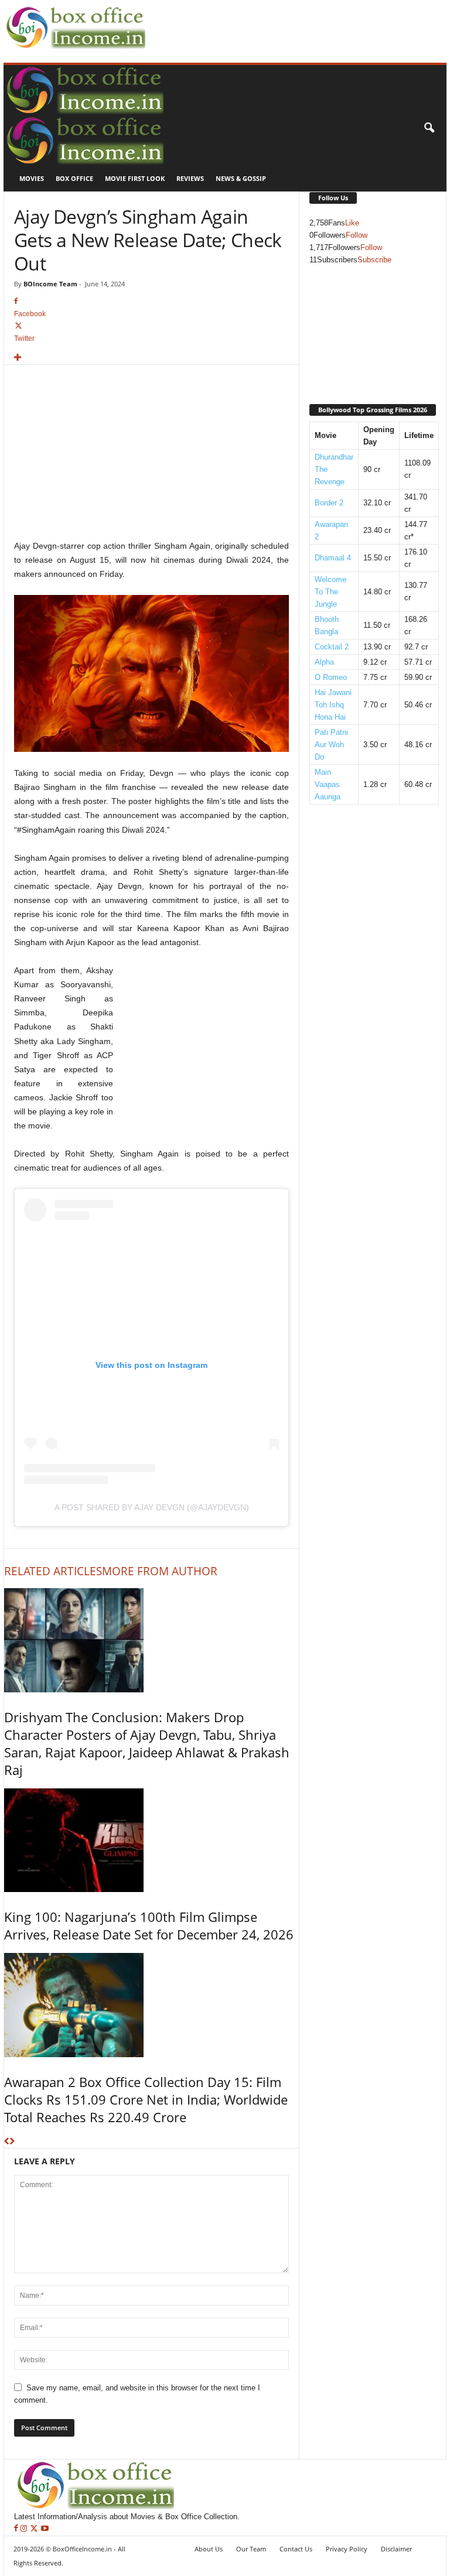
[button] (429, 128)
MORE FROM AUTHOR (160, 1571)
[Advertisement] (286, 18)
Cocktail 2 (332, 647)
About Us (209, 2549)
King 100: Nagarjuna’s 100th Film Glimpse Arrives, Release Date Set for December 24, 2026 (149, 1925)
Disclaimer (396, 2549)
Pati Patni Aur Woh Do (331, 745)
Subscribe (374, 260)
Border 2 (329, 503)
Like (352, 223)
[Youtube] (45, 2529)
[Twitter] (35, 2529)
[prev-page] (7, 2142)
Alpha (324, 662)
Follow (357, 235)
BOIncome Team (50, 284)
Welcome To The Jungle (330, 592)
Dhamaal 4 (333, 558)
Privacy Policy (347, 2549)
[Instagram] (25, 2529)
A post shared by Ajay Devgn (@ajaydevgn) (152, 1507)
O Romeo (331, 677)
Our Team (251, 2549)
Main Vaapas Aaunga (328, 784)
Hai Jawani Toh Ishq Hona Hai (333, 705)
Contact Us (296, 2549)
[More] (151, 358)
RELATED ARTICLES (53, 1571)
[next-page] (12, 2142)
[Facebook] (17, 2529)
